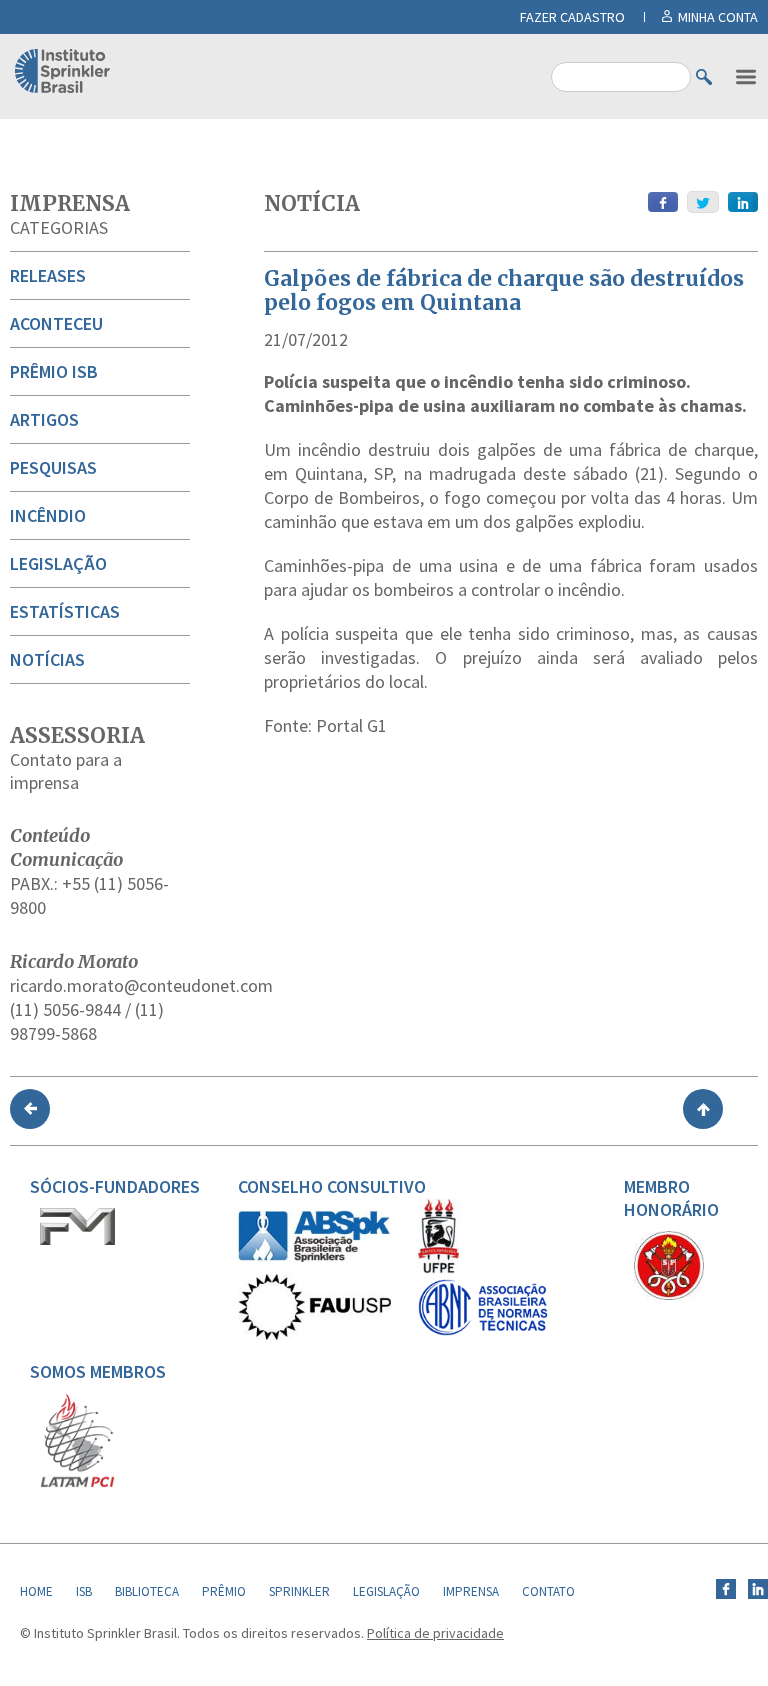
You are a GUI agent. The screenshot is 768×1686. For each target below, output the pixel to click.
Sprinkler (299, 1591)
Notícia (312, 203)
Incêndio (48, 515)
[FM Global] (77, 1240)
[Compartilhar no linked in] (743, 202)
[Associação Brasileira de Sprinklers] (314, 1257)
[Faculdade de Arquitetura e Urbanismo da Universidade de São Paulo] (314, 1335)
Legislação (58, 563)
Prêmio (224, 1591)
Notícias (47, 659)
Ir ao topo (703, 1109)
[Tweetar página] (703, 202)
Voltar (30, 1109)
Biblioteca (147, 1591)
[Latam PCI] (77, 1483)
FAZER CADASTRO (572, 17)
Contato (548, 1591)
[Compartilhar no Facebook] (663, 202)
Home (36, 1591)
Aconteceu (56, 323)
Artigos (44, 419)
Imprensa (70, 203)
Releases (48, 275)
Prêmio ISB (54, 371)
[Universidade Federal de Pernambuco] (438, 1269)
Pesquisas (53, 467)
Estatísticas (65, 611)
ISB (84, 1591)
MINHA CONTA (718, 17)
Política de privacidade (435, 1633)
